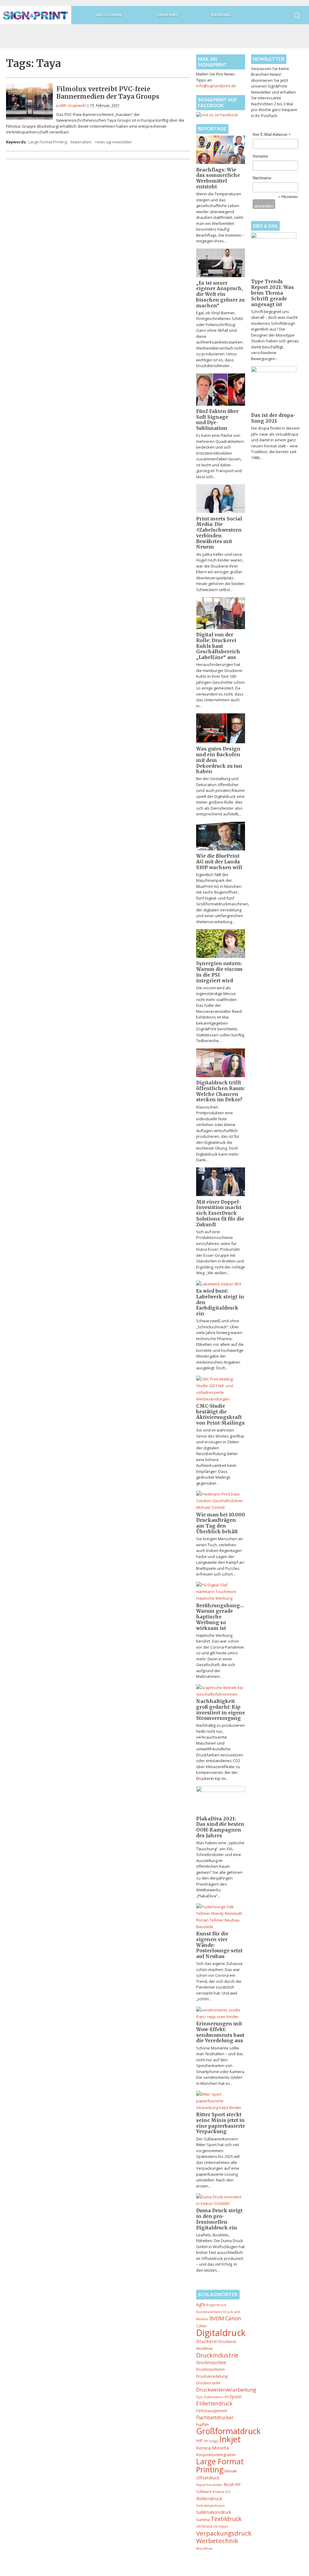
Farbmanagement (212, 2411)
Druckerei (207, 2341)
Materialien (81, 142)
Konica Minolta (212, 2448)
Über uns (168, 15)
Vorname (260, 156)
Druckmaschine (211, 2362)
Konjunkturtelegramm (216, 2455)
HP (199, 2440)
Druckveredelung (212, 2376)
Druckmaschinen (210, 2369)
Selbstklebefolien (210, 2506)
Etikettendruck (214, 2403)
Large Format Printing (48, 142)
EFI (227, 2397)
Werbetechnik (217, 2541)
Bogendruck (216, 2305)
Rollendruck (209, 2498)
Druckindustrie (217, 2355)
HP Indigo (211, 2441)
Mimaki (231, 2471)
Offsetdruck (208, 2478)
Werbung (221, 15)
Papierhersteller (209, 2485)
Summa (203, 2520)
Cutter (202, 2326)
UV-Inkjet (220, 2526)
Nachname (262, 178)
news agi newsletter (113, 142)
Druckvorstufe (208, 2383)
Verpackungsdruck (224, 2533)
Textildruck (226, 2519)
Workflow (204, 2548)
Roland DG (222, 2492)
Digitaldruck (221, 2333)
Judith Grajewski (71, 105)
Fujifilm (202, 2424)
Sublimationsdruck (214, 2512)
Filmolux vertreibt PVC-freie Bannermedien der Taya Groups (108, 93)
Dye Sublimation (210, 2397)
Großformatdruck (228, 2431)
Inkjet (230, 2439)
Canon (233, 2318)
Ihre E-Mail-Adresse (272, 135)
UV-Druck (204, 2526)
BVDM (217, 2318)
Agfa (201, 2304)
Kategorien (109, 15)
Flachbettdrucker (215, 2418)
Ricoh (229, 2484)
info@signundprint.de (216, 86)
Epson (236, 2397)
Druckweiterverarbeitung (226, 2390)
